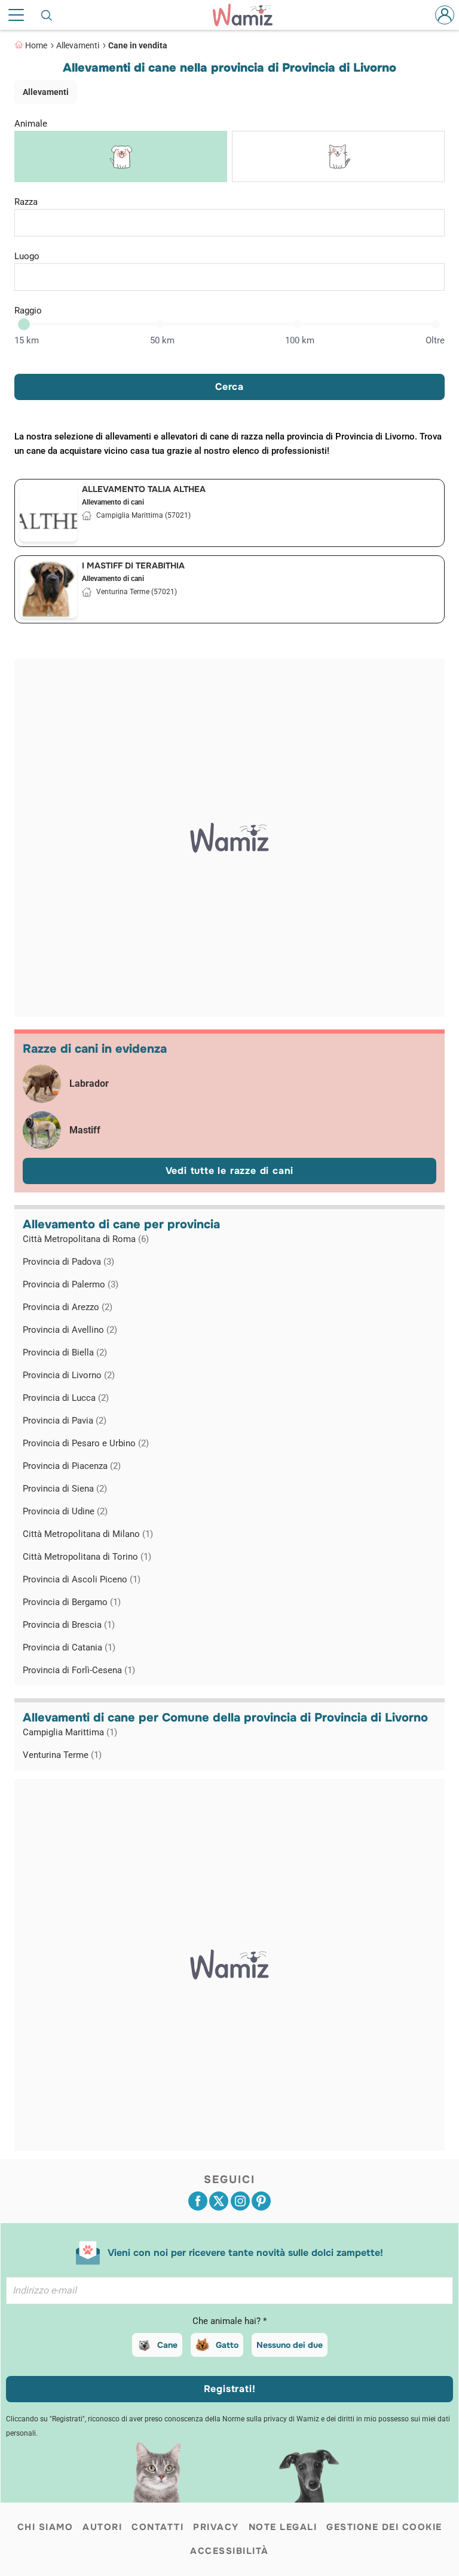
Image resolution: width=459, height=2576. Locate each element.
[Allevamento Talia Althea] (48, 513)
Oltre (435, 340)
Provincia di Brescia (69, 1625)
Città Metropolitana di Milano (88, 1534)
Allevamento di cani (113, 502)
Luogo (27, 256)
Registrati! (230, 2389)
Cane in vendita (138, 45)
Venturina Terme (62, 1755)
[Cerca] (47, 15)
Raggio (28, 311)
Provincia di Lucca (66, 1398)
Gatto (227, 2345)
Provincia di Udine (65, 1511)
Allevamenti (78, 45)
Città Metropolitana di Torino (87, 1557)
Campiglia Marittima (70, 1732)
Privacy (216, 2527)
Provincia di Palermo (71, 1284)
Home (36, 45)
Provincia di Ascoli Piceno (82, 1579)
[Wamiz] (249, 15)
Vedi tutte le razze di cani (230, 1171)
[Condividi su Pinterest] (261, 2201)
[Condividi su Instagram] (240, 2201)
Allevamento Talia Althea (144, 489)
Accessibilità (229, 2551)
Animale (31, 124)
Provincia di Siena (65, 1489)
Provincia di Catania (69, 1647)
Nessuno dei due (290, 2345)
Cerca (229, 387)
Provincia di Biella (65, 1352)
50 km (162, 340)
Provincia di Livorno (69, 1375)
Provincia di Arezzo (68, 1307)
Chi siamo (45, 2527)
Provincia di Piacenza (72, 1466)
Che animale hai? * (229, 2321)
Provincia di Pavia (65, 1421)
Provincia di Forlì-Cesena (79, 1670)
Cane (167, 2345)
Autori (102, 2527)
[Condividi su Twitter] (219, 2201)
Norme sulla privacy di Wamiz (271, 2419)
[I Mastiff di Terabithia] (48, 589)
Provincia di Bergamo (72, 1602)
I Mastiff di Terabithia (133, 565)
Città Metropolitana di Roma (86, 1239)
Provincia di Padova (68, 1262)
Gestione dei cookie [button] (384, 2527)
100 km (300, 340)
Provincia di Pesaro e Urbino (86, 1443)
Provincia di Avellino (70, 1330)
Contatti (157, 2527)
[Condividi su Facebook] (198, 2201)
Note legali (283, 2527)
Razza (26, 202)
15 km (27, 340)
